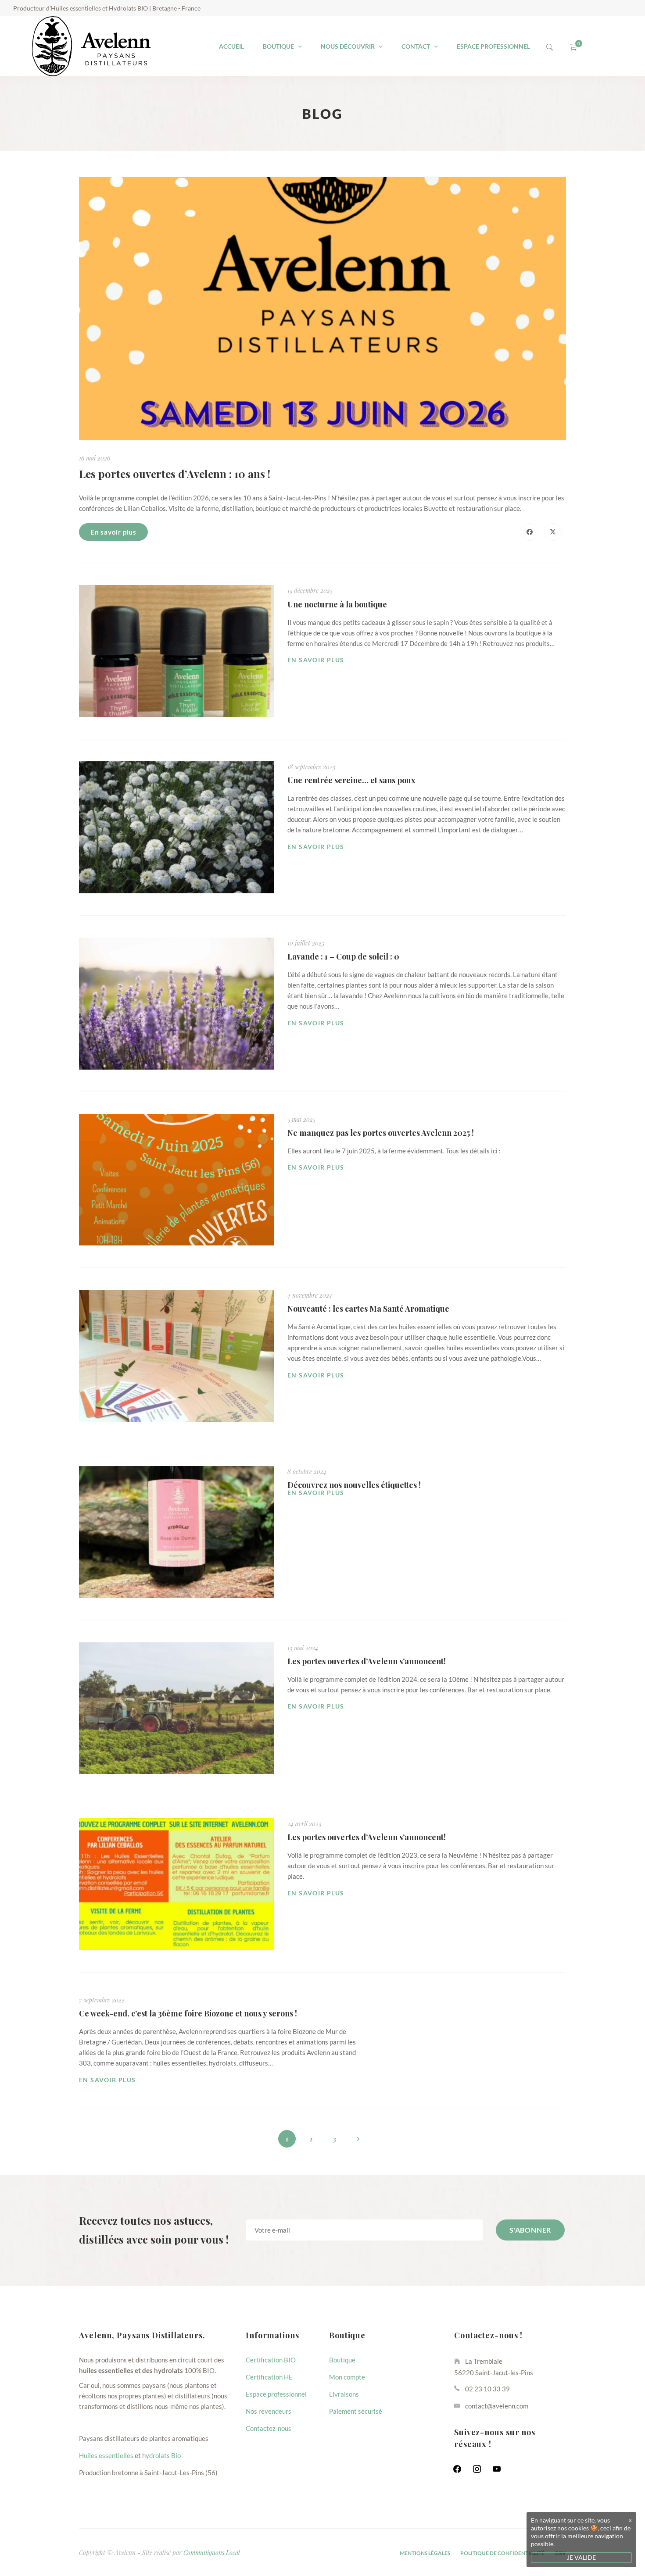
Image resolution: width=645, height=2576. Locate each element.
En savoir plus (113, 532)
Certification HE (269, 2377)
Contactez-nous (269, 2428)
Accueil (231, 46)
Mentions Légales (425, 2553)
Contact (416, 46)
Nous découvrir (348, 46)
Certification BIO (271, 2360)
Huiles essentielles (106, 2455)
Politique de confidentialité (502, 2553)
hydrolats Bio (161, 2455)
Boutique (278, 46)
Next (358, 2140)
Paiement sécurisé (356, 2411)
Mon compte (347, 2377)
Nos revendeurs (269, 2411)
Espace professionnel (493, 46)
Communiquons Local (212, 2552)
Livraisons (344, 2394)
